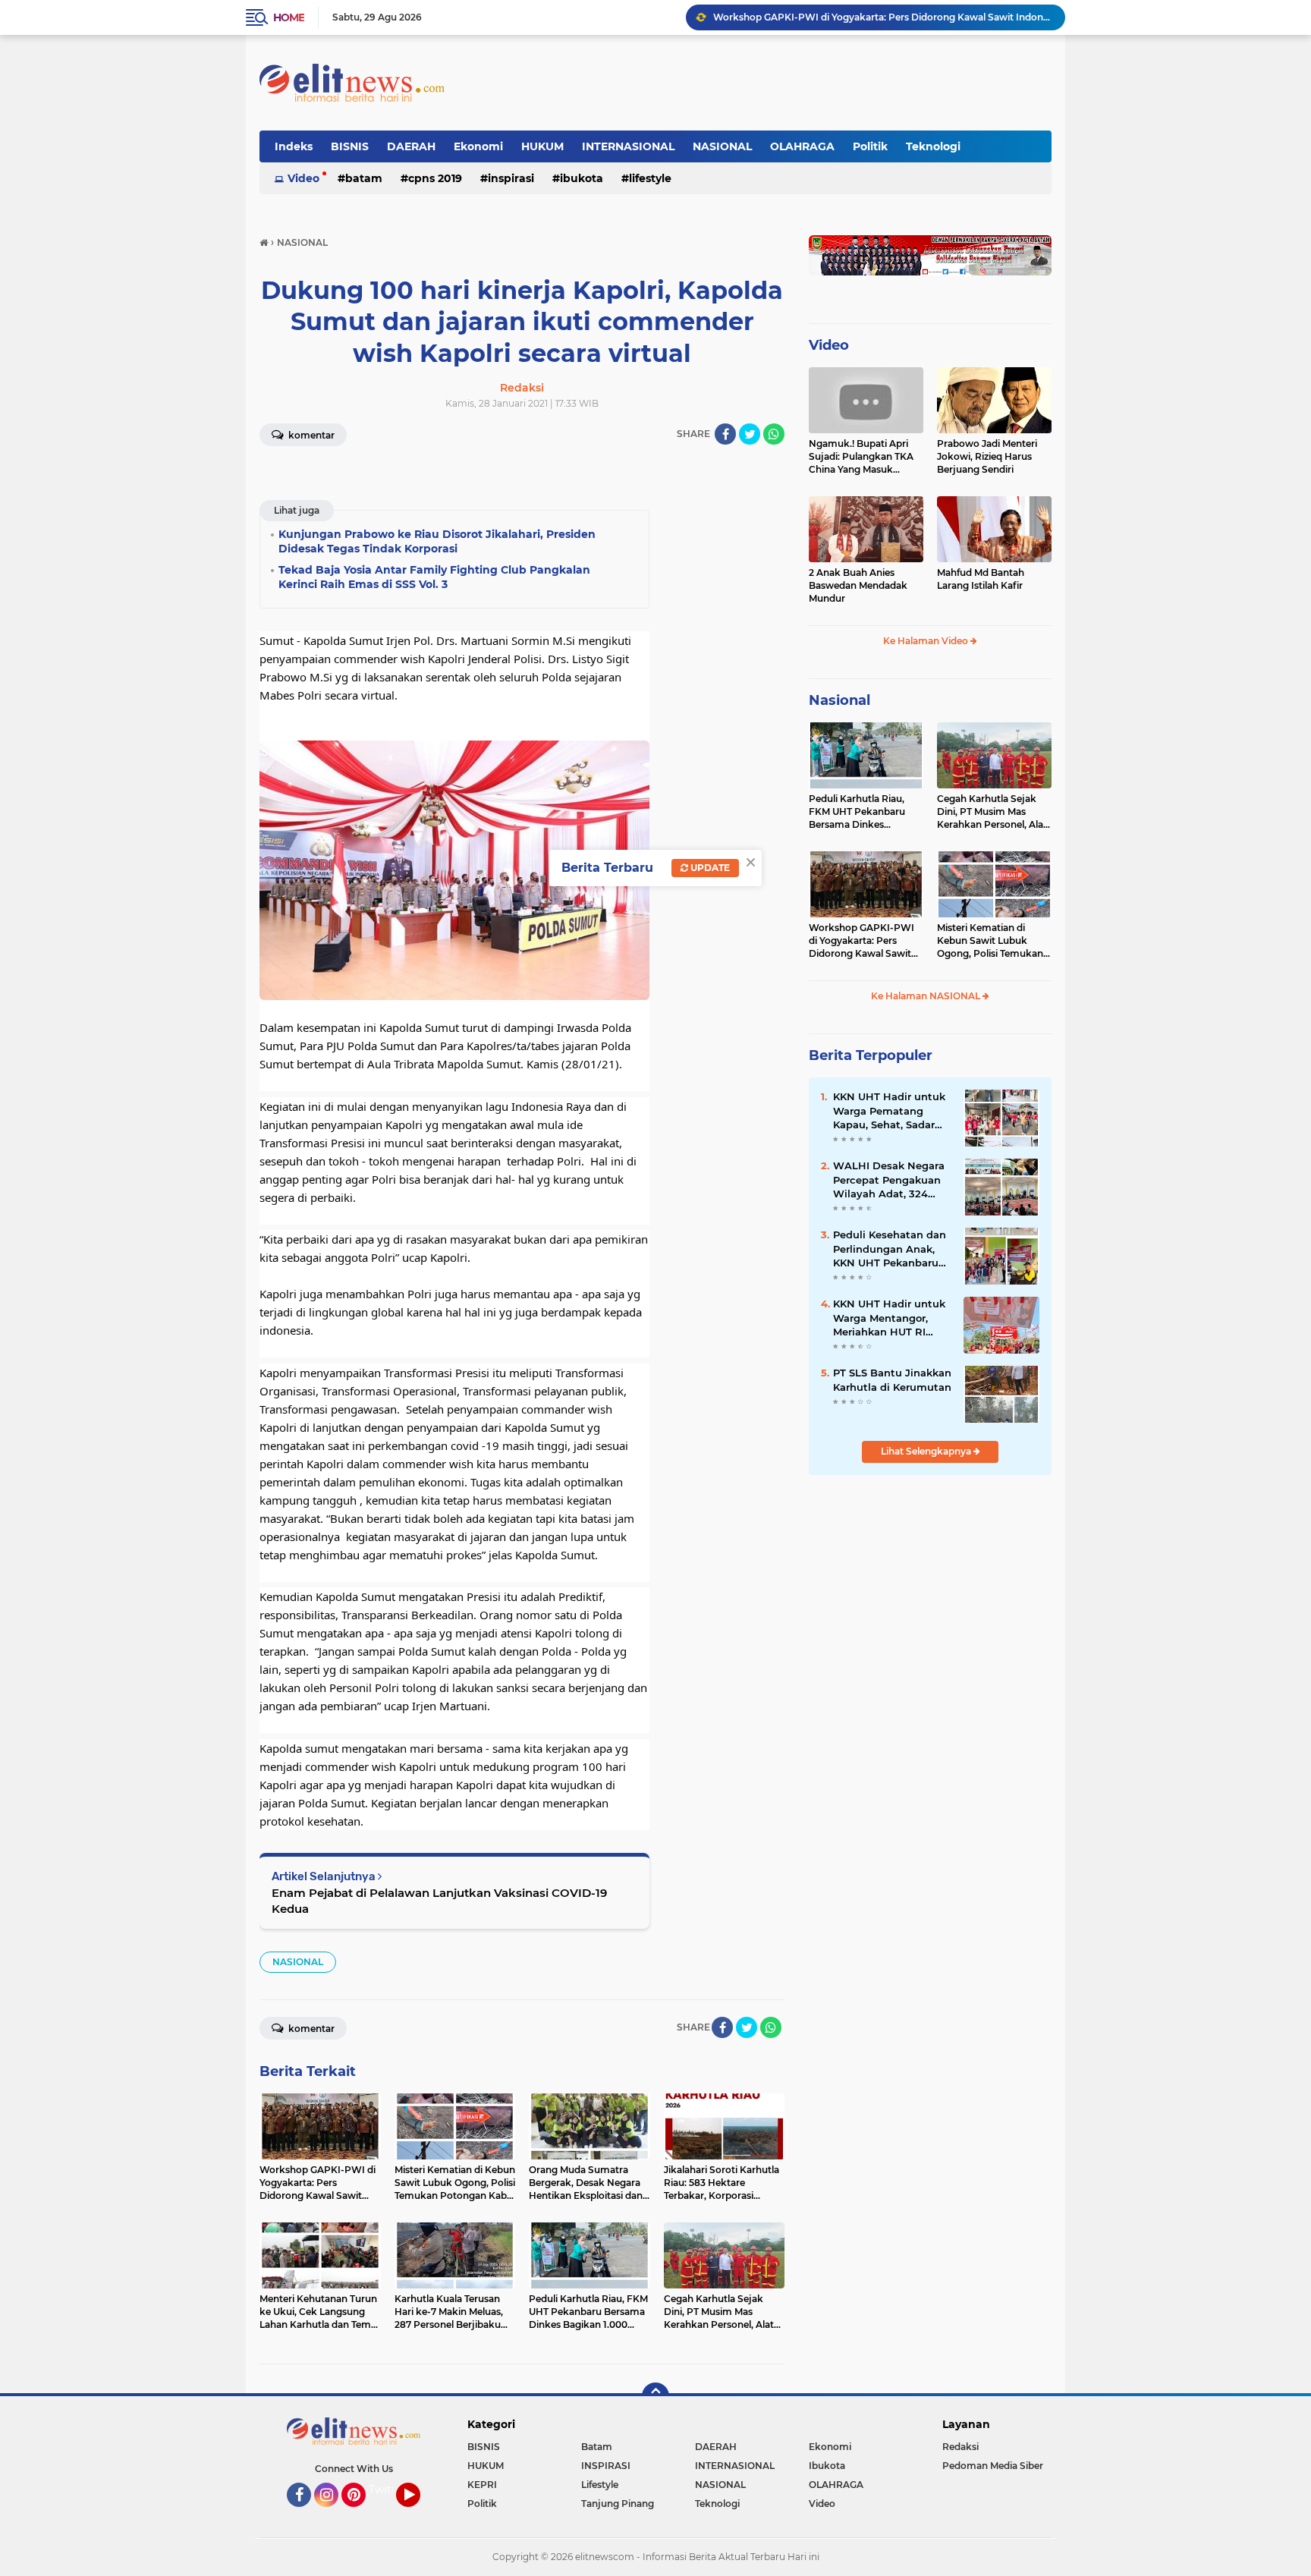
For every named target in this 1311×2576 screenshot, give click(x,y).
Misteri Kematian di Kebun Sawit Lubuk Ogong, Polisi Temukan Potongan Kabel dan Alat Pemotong (994, 941)
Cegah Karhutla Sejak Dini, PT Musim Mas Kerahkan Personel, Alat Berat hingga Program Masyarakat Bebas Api (992, 812)
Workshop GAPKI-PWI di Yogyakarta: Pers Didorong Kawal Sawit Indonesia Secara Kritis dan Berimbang (882, 17)
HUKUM (542, 146)
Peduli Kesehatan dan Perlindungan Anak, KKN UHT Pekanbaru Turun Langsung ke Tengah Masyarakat (890, 1249)
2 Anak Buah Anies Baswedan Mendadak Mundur (858, 585)
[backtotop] (655, 2396)
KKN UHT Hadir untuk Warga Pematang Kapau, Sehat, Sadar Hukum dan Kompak (889, 1111)
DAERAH (411, 146)
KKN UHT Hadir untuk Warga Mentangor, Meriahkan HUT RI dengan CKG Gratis (889, 1318)
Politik (870, 146)
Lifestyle (650, 178)
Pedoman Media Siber (993, 2466)
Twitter (388, 2490)
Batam (364, 178)
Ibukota (582, 178)
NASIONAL (722, 146)
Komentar (310, 435)
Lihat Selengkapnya (927, 1451)
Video (303, 178)
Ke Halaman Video (927, 641)
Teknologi (933, 146)
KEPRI (482, 2485)
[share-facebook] (725, 434)
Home (289, 17)
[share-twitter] (750, 434)
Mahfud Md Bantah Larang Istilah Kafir (981, 579)
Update (709, 868)
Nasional (839, 700)
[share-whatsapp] (774, 434)
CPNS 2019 (435, 178)
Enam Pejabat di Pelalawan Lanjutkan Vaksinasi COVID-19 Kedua (439, 1901)
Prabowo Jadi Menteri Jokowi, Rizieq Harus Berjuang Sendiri (987, 456)
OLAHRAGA (802, 146)
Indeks (294, 146)
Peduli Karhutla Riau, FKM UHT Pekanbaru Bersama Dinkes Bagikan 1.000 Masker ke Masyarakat (866, 812)
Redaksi (960, 2447)
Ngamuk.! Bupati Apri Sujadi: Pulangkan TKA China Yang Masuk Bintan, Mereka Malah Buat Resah (861, 457)
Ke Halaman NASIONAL (927, 996)
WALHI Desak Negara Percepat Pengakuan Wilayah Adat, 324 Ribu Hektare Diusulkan (889, 1180)
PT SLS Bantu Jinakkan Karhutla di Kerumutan (892, 1379)
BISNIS (350, 146)
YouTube (418, 2514)
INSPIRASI (511, 178)
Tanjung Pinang (618, 2504)
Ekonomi (478, 146)
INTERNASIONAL (628, 146)
